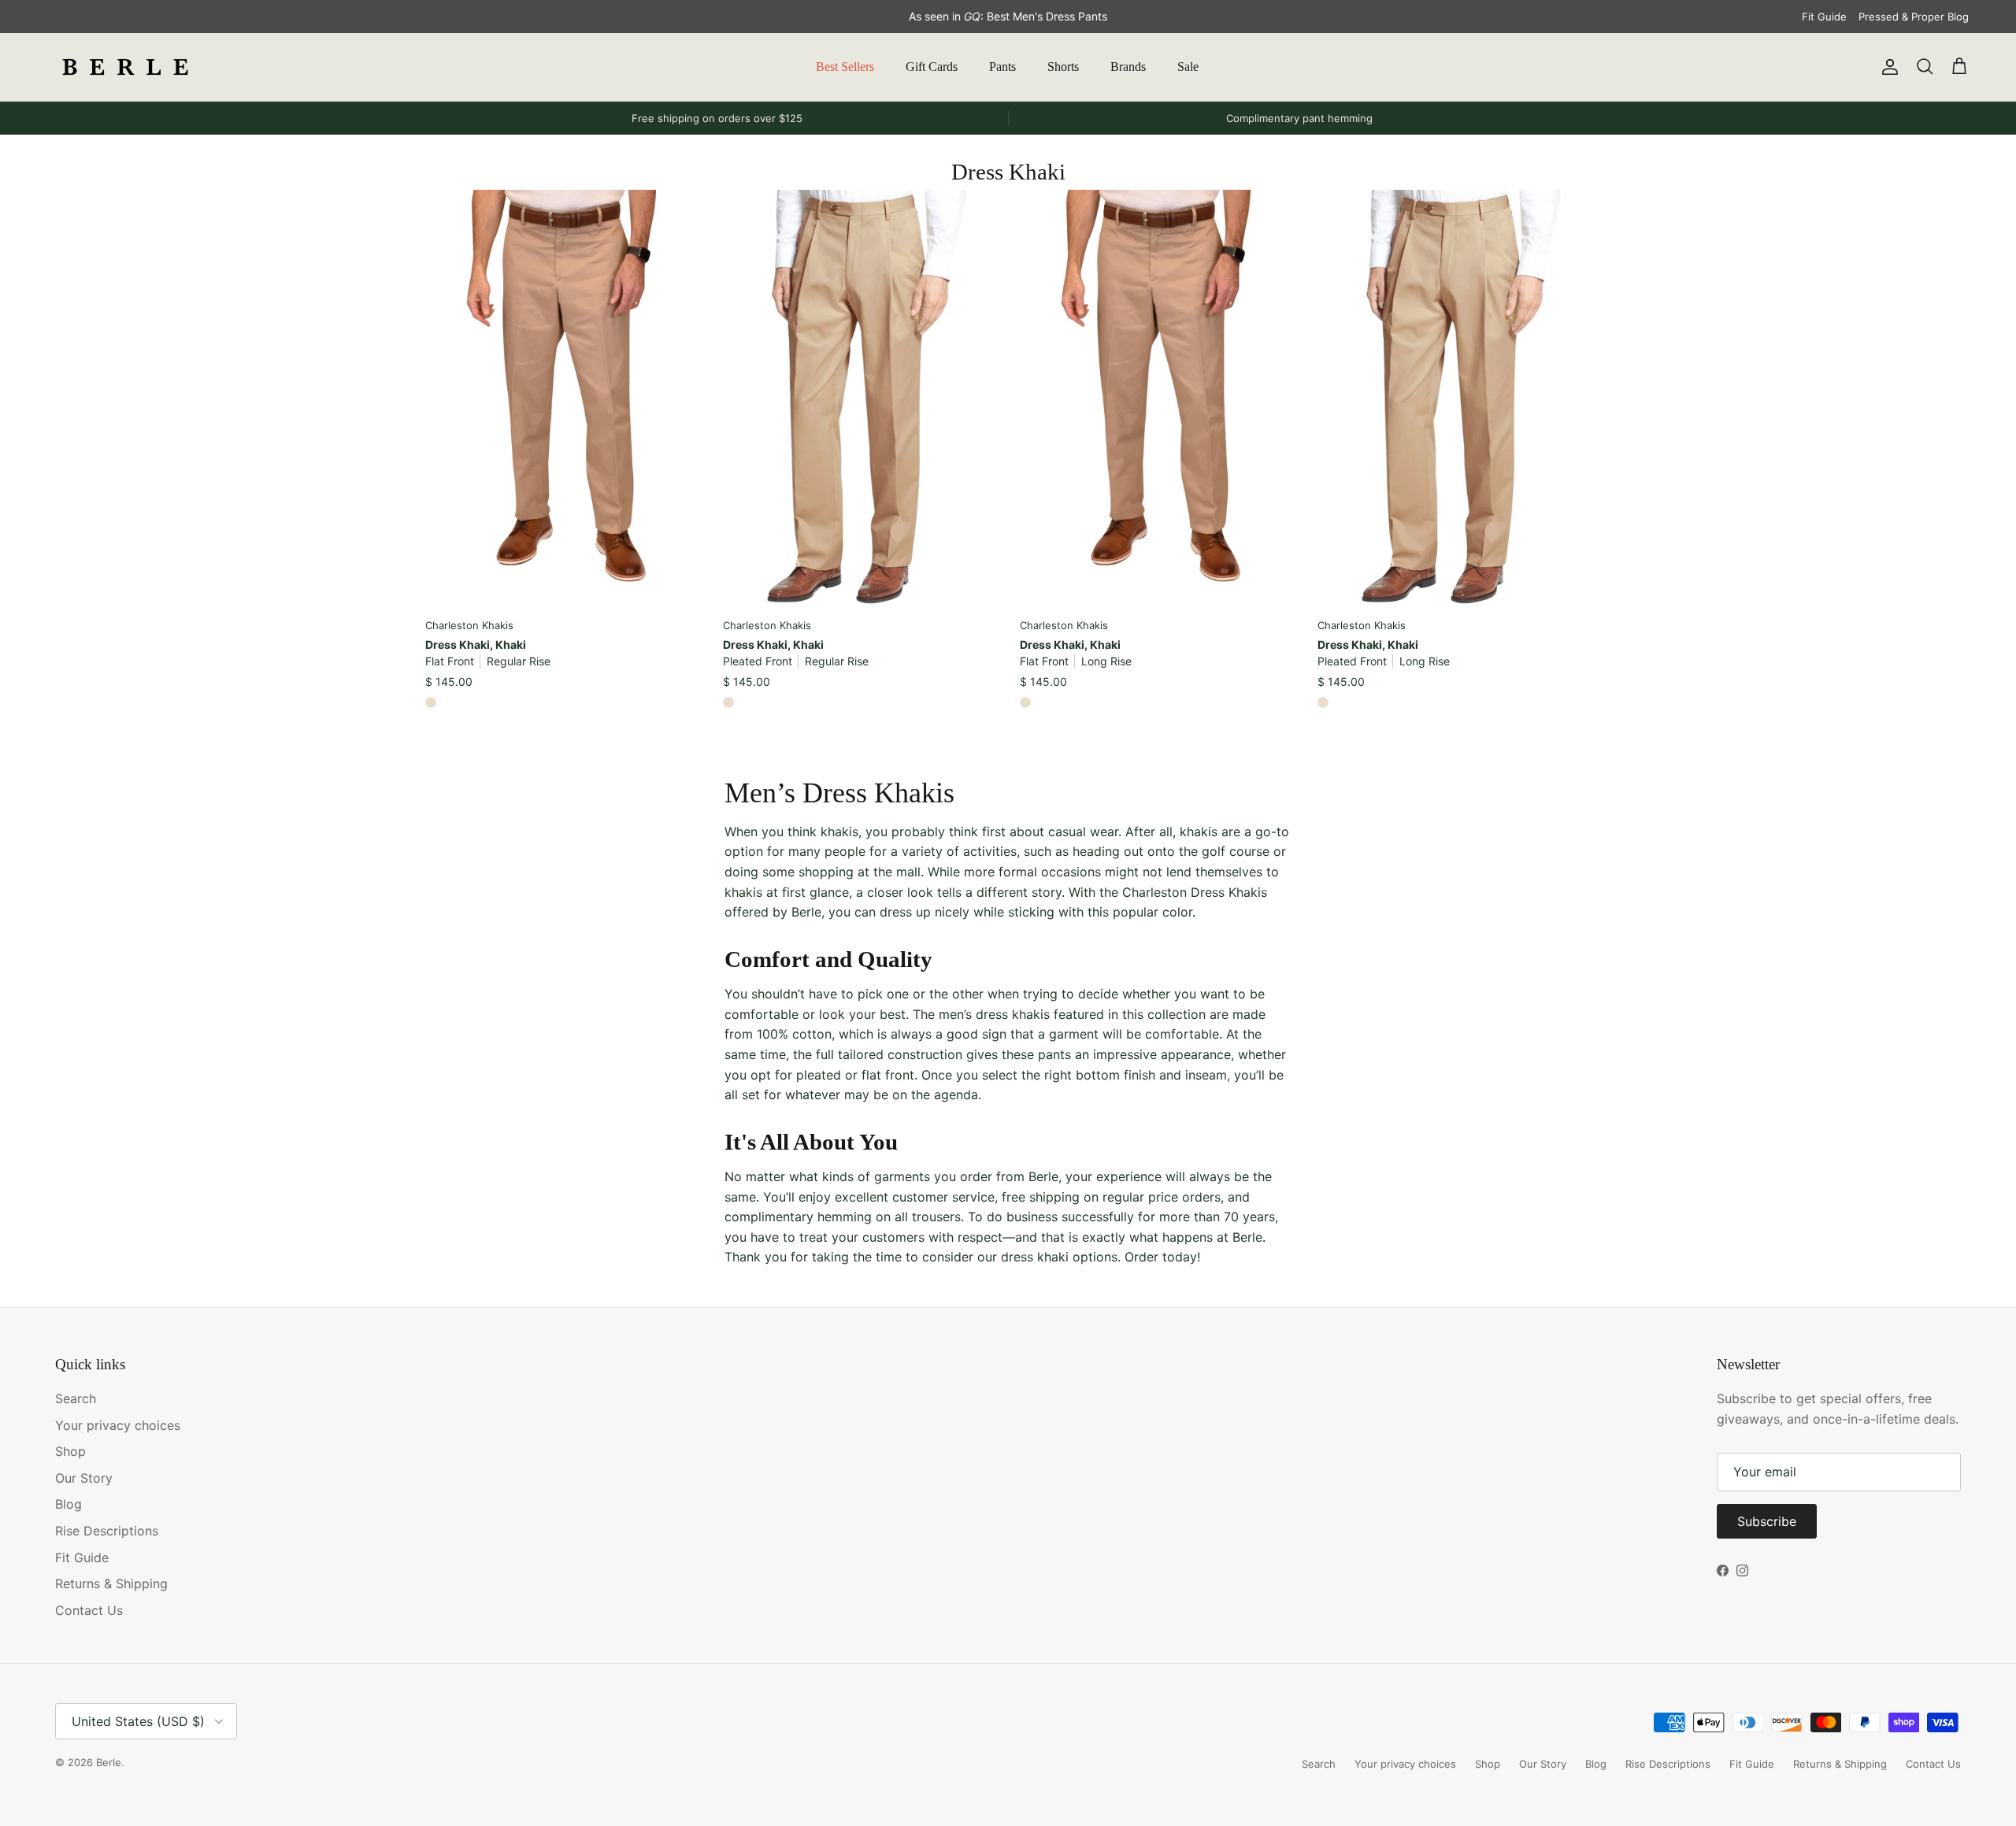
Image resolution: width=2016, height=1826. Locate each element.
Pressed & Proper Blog (1914, 17)
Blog (69, 1504)
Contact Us (89, 1610)
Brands (1128, 67)
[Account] (1887, 67)
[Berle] (126, 67)
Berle (109, 1762)
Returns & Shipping (111, 1583)
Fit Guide (1824, 17)
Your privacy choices (118, 1425)
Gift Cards (932, 67)
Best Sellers (845, 67)
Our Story (84, 1478)
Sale (1188, 67)
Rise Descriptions (107, 1531)
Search (76, 1398)
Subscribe (1767, 1521)
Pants (1002, 67)
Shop (70, 1451)
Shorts (1063, 67)
